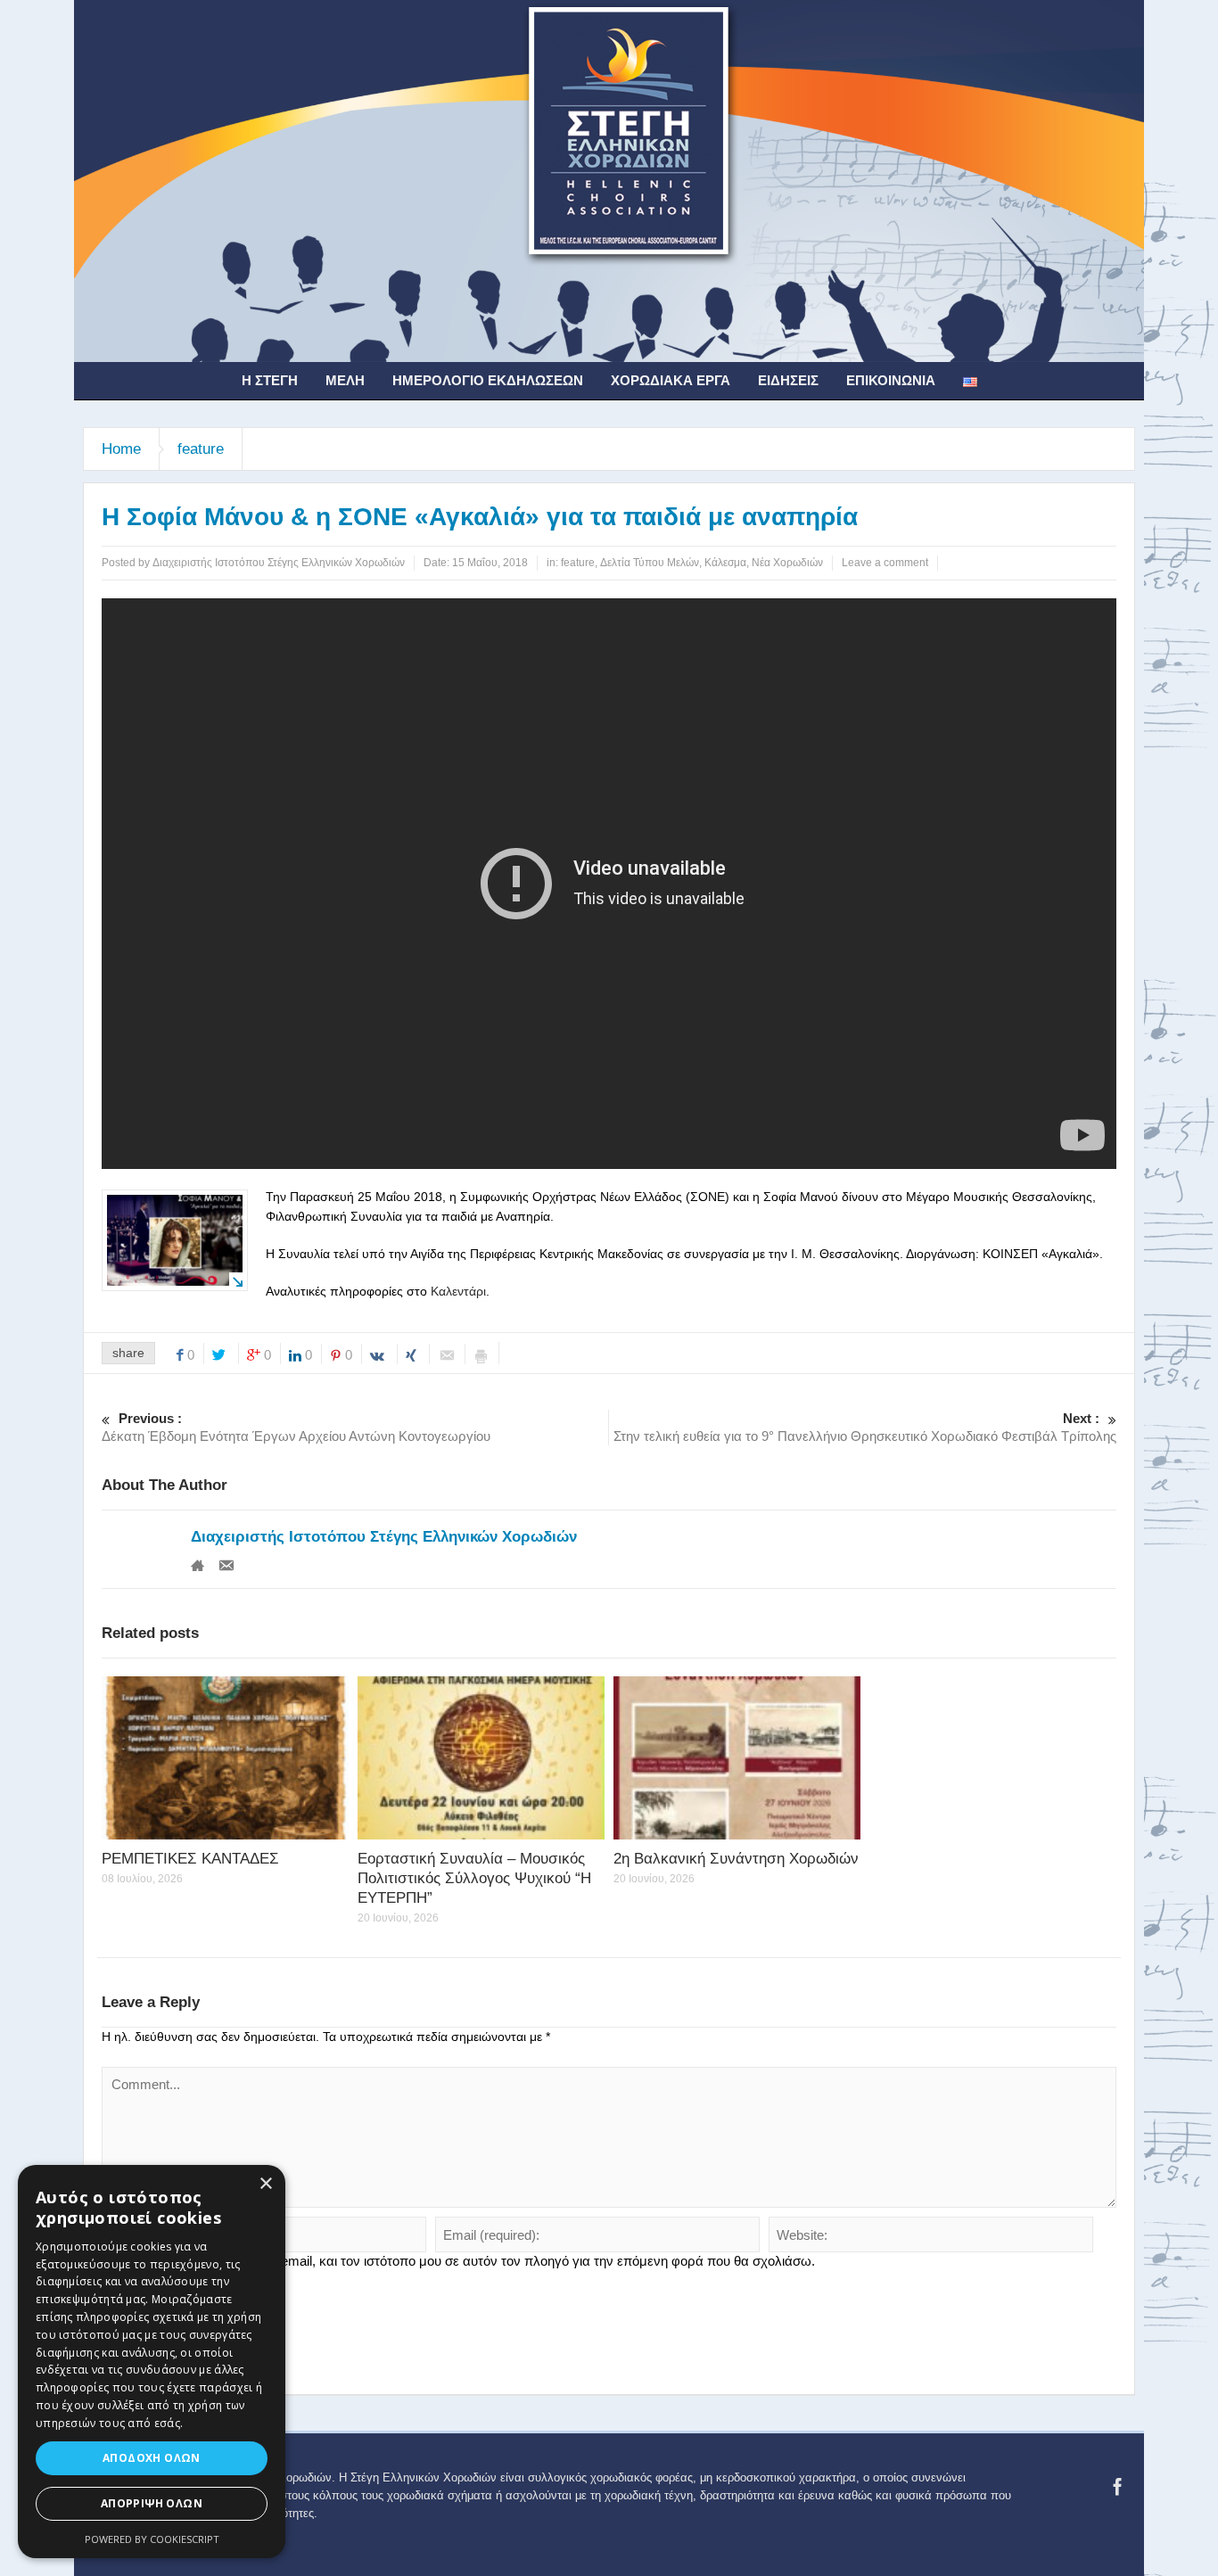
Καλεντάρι (458, 1291)
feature (201, 449)
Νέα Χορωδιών (787, 563)
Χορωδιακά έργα (671, 380)
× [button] (265, 2184)
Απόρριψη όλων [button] (152, 2503)
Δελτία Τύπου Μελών (650, 563)
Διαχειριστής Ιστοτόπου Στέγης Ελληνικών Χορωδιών (384, 1537)
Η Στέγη (270, 380)
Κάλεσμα (725, 563)
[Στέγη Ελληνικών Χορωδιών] (609, 180)
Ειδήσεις (788, 380)
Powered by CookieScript (152, 2539)
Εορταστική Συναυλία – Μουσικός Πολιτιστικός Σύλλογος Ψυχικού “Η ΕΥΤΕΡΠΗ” (474, 1878)
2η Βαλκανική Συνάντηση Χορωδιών (736, 1859)
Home (121, 449)
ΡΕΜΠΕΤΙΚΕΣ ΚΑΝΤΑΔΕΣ (190, 1859)
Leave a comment (885, 563)
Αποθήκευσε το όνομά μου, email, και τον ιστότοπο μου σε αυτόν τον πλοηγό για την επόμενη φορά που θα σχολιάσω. (466, 2261)
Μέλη (345, 380)
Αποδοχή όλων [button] (152, 2458)
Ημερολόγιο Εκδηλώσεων (488, 380)
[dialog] (152, 2362)
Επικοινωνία (891, 380)
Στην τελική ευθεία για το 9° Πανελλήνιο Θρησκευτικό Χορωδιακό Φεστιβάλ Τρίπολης (865, 1427)
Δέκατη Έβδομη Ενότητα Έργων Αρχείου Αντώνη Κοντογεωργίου (296, 1427)
